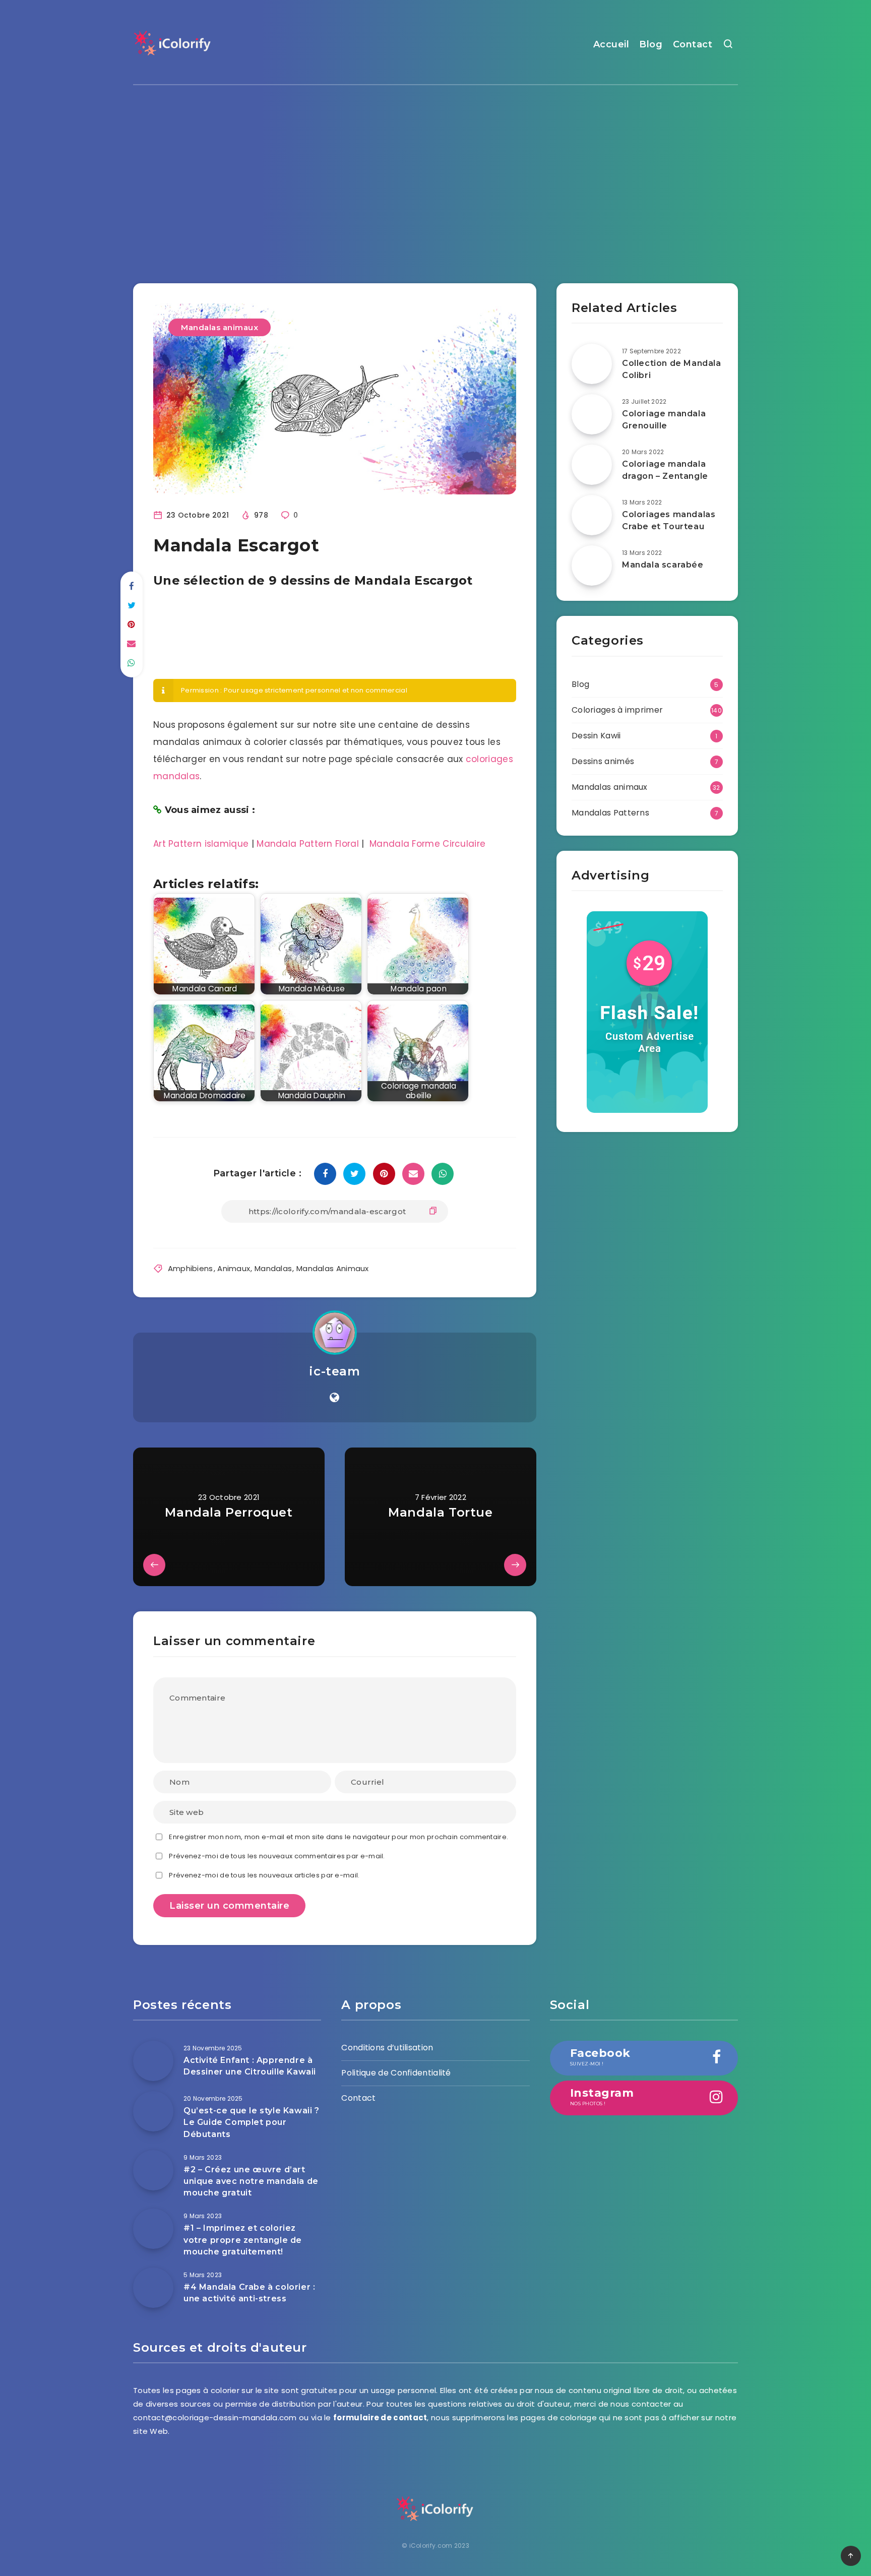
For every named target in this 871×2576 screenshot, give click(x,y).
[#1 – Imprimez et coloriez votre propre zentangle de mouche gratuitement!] (153, 2229)
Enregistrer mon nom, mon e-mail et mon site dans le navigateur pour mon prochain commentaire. (338, 1837)
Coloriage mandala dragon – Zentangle (665, 470)
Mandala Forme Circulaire (427, 844)
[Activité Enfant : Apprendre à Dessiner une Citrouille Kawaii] (153, 2061)
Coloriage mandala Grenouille (664, 419)
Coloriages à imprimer (617, 710)
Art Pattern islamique (201, 844)
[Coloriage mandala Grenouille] (592, 414)
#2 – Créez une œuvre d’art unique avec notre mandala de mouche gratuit (251, 2181)
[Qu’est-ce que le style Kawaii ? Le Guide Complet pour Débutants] (153, 2111)
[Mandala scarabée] (592, 566)
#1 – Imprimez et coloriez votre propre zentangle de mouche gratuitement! (243, 2240)
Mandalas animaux (220, 327)
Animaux (234, 1268)
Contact (693, 44)
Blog (651, 44)
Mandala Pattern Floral (308, 844)
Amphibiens (191, 1268)
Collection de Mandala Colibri (672, 369)
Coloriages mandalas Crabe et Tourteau (669, 520)
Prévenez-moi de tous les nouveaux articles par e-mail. (264, 1875)
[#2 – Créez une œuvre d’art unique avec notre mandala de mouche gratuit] (153, 2170)
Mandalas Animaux (333, 1268)
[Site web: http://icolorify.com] (334, 1398)
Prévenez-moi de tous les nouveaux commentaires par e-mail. (277, 1856)
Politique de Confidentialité (396, 2073)
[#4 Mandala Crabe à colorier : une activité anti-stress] (153, 2288)
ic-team (334, 1371)
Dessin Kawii (596, 736)
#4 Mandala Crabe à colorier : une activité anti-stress (249, 2293)
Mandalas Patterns (610, 813)
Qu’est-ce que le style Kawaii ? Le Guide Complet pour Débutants (252, 2122)
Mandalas (273, 1268)
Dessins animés (603, 761)
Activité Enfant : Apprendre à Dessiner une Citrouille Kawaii (250, 2066)
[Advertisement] (435, 176)
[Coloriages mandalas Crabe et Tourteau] (592, 515)
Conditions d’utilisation (387, 2048)
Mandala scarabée (663, 565)
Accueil (611, 44)
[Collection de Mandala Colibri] (592, 364)
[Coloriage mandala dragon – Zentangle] (592, 465)
